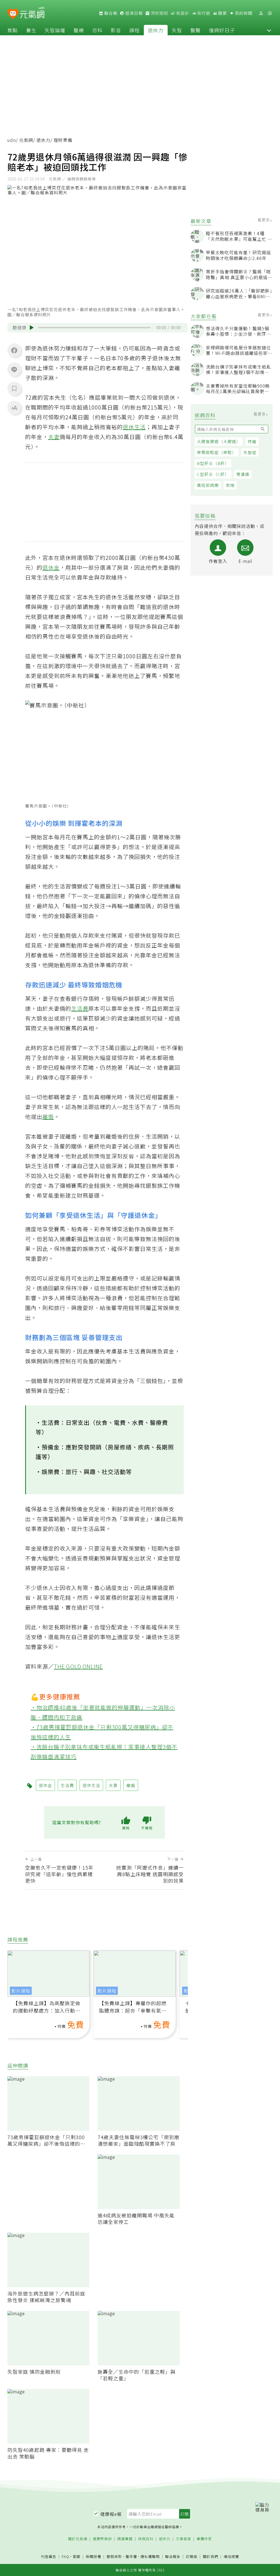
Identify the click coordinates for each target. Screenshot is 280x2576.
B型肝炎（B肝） (213, 463)
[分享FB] (14, 350)
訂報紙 (192, 2557)
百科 (97, 30)
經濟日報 (133, 13)
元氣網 (26, 140)
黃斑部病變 (208, 485)
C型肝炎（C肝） (213, 474)
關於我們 (211, 2557)
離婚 (48, 1117)
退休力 (156, 30)
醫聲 (196, 30)
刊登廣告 (49, 2557)
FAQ (65, 2556)
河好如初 (159, 13)
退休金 (51, 567)
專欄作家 (204, 2539)
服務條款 (114, 2556)
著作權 (131, 2556)
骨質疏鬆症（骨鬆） (217, 452)
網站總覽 (231, 2557)
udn (12, 140)
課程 (135, 30)
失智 (177, 30)
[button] (269, 30)
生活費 (80, 1008)
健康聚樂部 (102, 2539)
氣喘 (230, 485)
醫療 (79, 30)
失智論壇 (55, 30)
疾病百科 (146, 2539)
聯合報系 (173, 2557)
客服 (77, 2556)
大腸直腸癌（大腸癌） (219, 441)
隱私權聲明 (150, 2556)
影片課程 (21, 1991)
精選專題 (125, 2539)
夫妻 (54, 437)
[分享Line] (14, 369)
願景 (222, 13)
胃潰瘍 (243, 474)
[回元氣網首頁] (32, 13)
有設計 (182, 13)
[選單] (270, 13)
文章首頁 (183, 2539)
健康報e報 (111, 2514)
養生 (31, 30)
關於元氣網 (78, 2539)
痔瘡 (252, 441)
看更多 (264, 220)
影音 (116, 30)
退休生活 (134, 427)
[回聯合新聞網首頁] (13, 14)
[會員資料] (261, 13)
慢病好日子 (222, 30)
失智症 (250, 452)
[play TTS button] (32, 328)
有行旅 (203, 13)
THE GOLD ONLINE (78, 1666)
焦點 (13, 30)
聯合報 (110, 13)
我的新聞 (243, 13)
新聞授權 (94, 2557)
